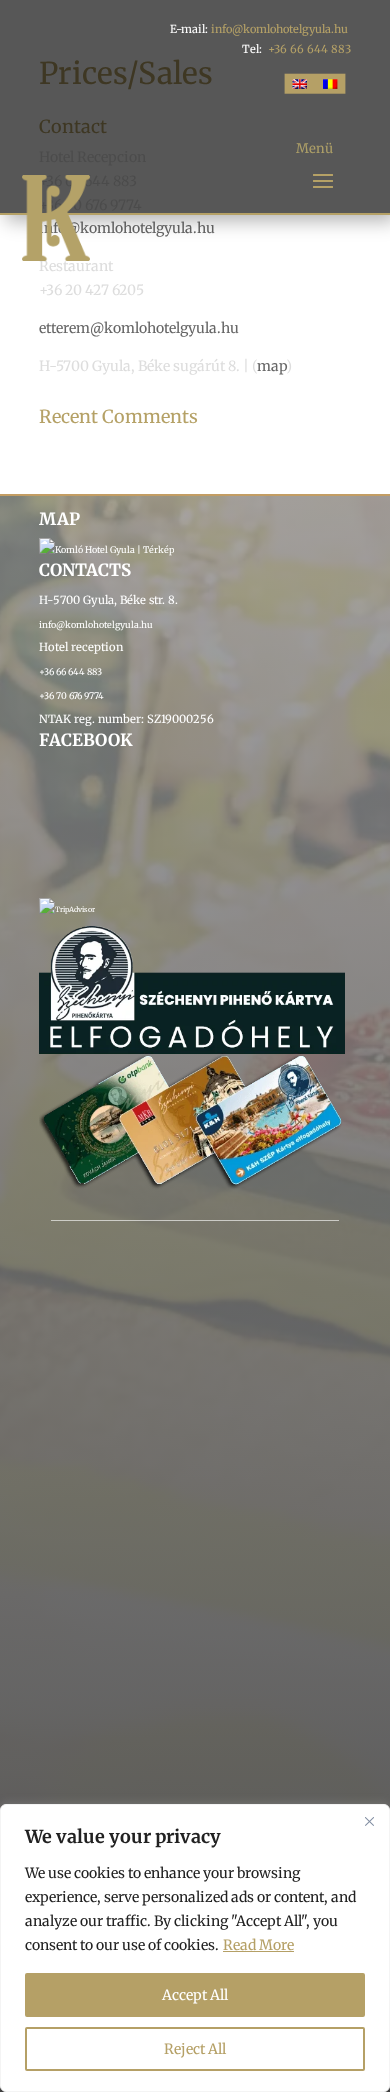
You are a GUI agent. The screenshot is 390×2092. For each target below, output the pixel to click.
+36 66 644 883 (309, 49)
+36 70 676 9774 (71, 695)
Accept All (195, 1995)
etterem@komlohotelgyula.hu (139, 328)
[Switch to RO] (330, 83)
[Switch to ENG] (300, 83)
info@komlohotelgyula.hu (279, 29)
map (271, 366)
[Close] (369, 1821)
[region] (195, 1948)
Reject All (195, 2049)
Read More (258, 1945)
